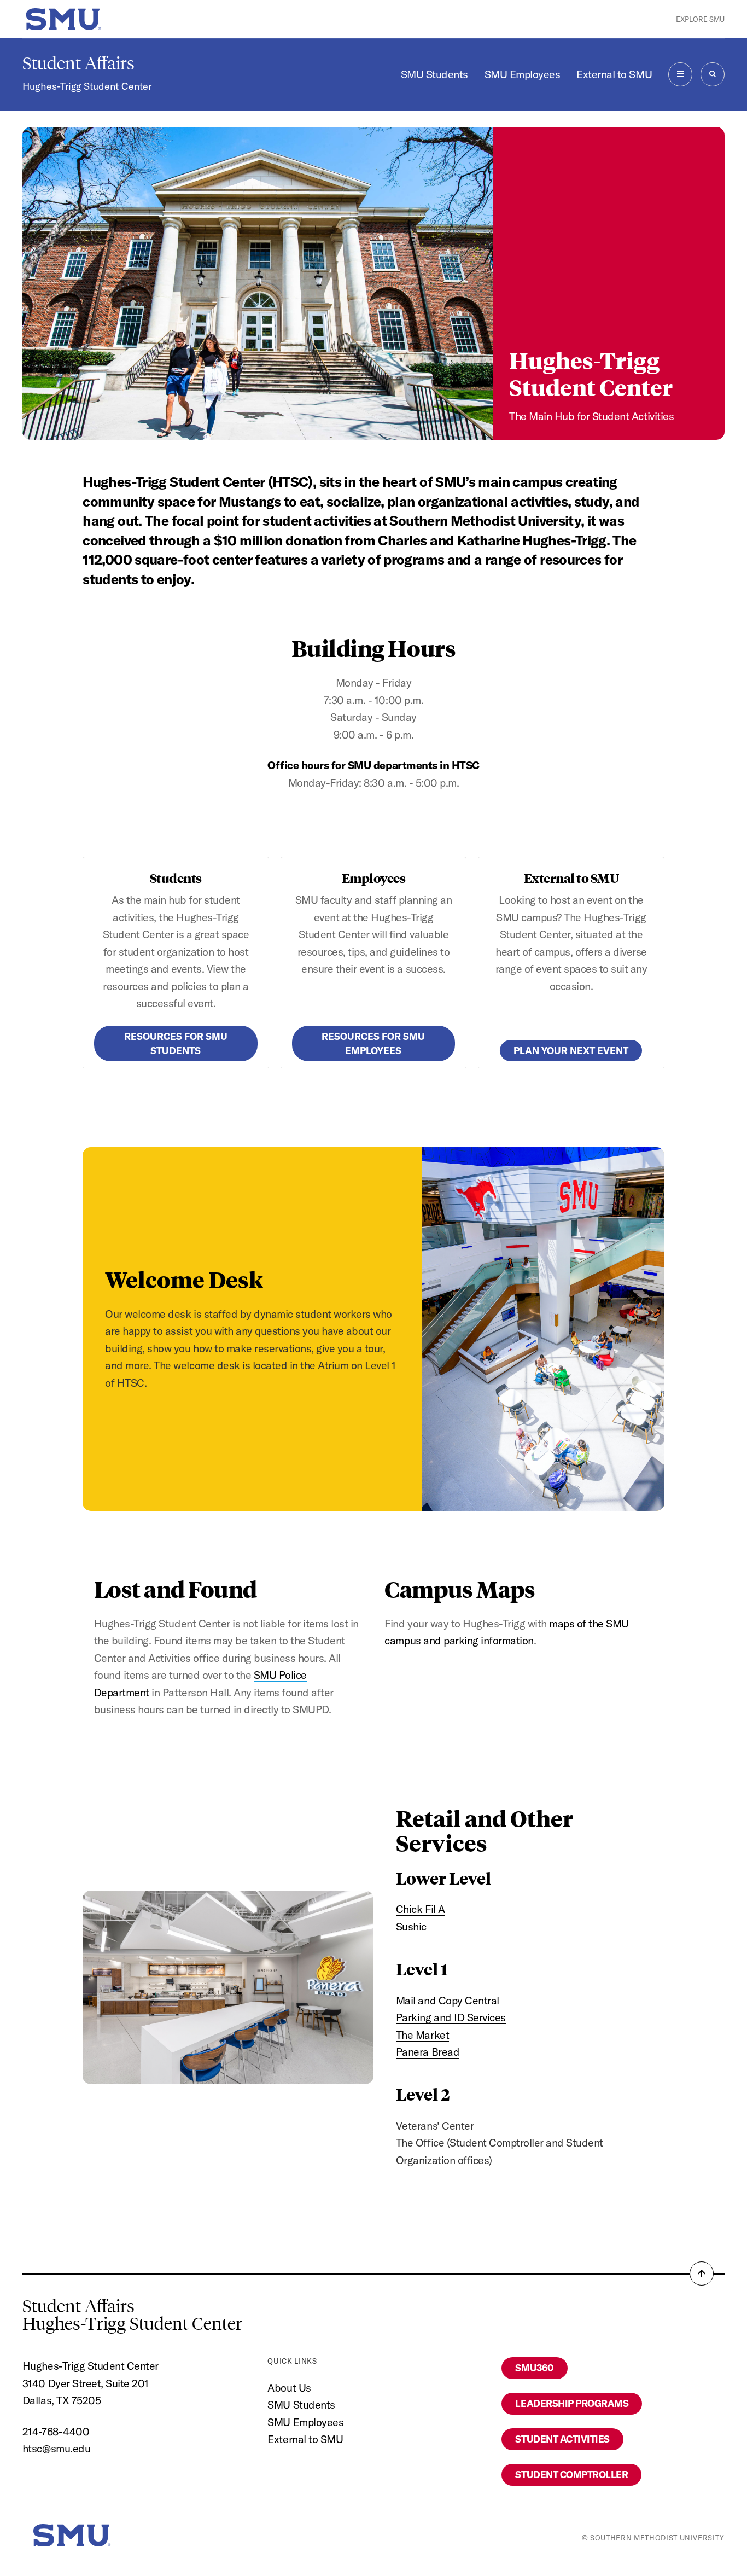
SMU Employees (523, 74)
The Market (422, 2035)
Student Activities (562, 2439)
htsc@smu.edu (56, 2448)
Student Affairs (78, 63)
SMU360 (534, 2368)
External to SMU (614, 74)
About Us (289, 2388)
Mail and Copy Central (448, 2000)
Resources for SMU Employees (373, 1043)
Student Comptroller (571, 2475)
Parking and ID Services (451, 2017)
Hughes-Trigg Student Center (87, 86)
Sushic (411, 1926)
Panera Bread (428, 2052)
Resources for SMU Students (176, 1043)
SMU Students (434, 74)
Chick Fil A (421, 1909)
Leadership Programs (572, 2403)
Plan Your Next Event (571, 1051)
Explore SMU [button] (700, 19)
